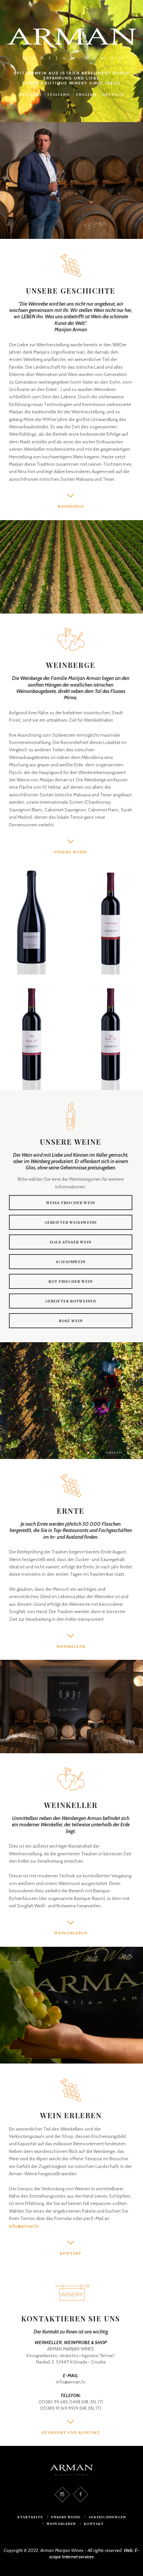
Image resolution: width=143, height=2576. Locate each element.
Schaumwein (71, 1262)
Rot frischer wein (71, 1281)
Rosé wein (71, 1321)
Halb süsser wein (71, 1242)
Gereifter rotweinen (71, 1301)
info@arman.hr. (24, 2226)
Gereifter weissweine (71, 1222)
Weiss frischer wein (71, 1203)
